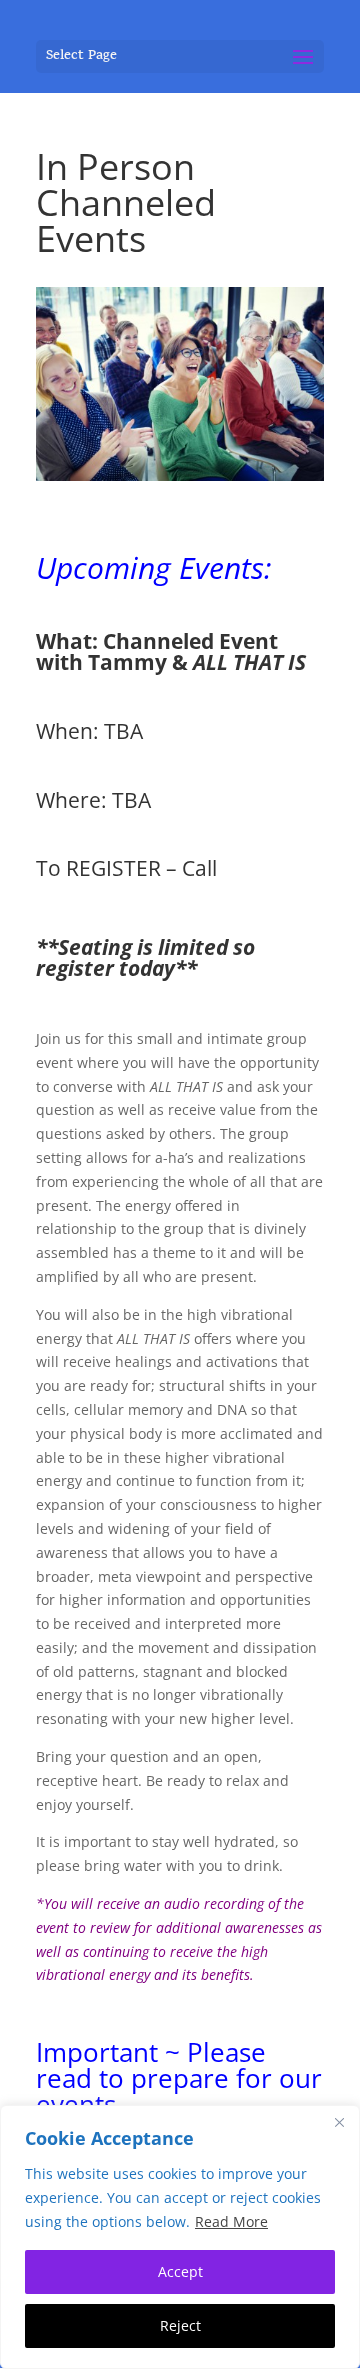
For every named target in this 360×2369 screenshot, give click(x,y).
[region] (180, 2237)
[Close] (339, 2122)
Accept (180, 2271)
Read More (231, 2221)
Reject (180, 2325)
